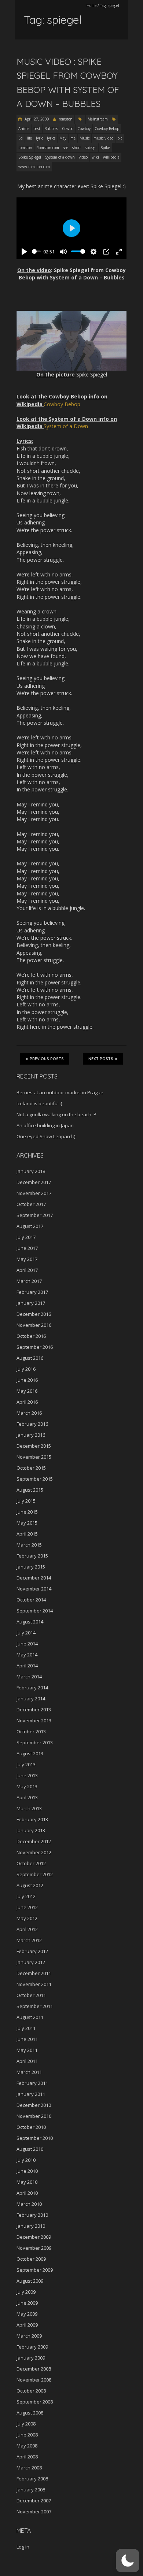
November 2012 (34, 1852)
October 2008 (31, 2391)
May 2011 (27, 2050)
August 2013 (30, 1753)
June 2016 (27, 1380)
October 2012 (31, 1863)
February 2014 (32, 1688)
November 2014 (34, 1589)
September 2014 (35, 1611)
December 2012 (34, 1841)
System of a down (60, 157)
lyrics (51, 138)
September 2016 (35, 1347)
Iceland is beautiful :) (39, 1103)
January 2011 (31, 2094)
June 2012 (27, 1907)
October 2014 (31, 1600)
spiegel (91, 148)
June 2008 (27, 2435)
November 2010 (34, 2116)
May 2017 (27, 1259)
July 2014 (26, 1633)
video (83, 157)
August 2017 (30, 1226)
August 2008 (30, 2413)
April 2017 (27, 1270)
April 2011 (27, 2061)
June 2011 (27, 2039)
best (37, 129)
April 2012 (27, 1929)
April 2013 (27, 1797)
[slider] (36, 251)
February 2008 (32, 2479)
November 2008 (34, 2380)
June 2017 (27, 1248)
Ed (21, 138)
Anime (24, 129)
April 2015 (27, 1534)
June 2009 (27, 2303)
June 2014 (27, 1644)
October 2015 (31, 1468)
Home (91, 5)
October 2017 (31, 1204)
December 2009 (34, 2237)
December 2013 (34, 1710)
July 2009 (26, 2292)
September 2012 (35, 1874)
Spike (105, 148)
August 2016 (30, 1358)
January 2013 (31, 1830)
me (73, 138)
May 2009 (27, 2314)
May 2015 (27, 1523)
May (63, 138)
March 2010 (29, 2204)
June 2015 (27, 1512)
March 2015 (29, 1545)
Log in (23, 2547)
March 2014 (29, 1677)
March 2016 (29, 1413)
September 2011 (35, 2006)
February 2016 (32, 1424)
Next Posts (101, 1059)
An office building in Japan (45, 1125)
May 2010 (27, 2182)
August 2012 (30, 1885)
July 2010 (26, 2160)
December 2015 (34, 1446)
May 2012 (27, 1918)
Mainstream (98, 119)
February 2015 (32, 1556)
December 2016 (34, 1314)
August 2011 (30, 2017)
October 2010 (31, 2127)
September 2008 (35, 2402)
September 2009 (35, 2270)
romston (66, 119)
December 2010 (34, 2105)
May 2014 (27, 1655)
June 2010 (27, 2171)
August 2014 (30, 1622)
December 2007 (34, 2501)
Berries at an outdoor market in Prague (60, 1092)
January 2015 (31, 1567)
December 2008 (34, 2369)
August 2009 (30, 2281)
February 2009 (32, 2347)
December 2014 (34, 1578)
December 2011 (34, 1973)
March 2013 (29, 1808)
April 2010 (27, 2193)
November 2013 (34, 1721)
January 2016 (31, 1435)
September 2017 (35, 1215)
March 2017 (29, 1281)
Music (85, 138)
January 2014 (31, 1699)
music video (103, 138)
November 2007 (34, 2512)
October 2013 (31, 1731)
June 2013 (27, 1775)
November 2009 (34, 2248)
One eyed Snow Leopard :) (46, 1136)
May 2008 (27, 2446)
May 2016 (27, 1391)
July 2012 (26, 1896)
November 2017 (34, 1193)
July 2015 (26, 1501)
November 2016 (34, 1325)
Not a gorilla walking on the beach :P (56, 1114)
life (29, 138)
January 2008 (31, 2490)
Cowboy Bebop (107, 129)
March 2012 (29, 1940)
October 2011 (31, 1995)
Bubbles (51, 129)
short (77, 148)
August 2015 (30, 1490)
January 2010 (31, 2226)
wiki (95, 157)
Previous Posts (47, 1059)
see (66, 148)
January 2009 (31, 2358)
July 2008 (26, 2424)
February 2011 (32, 2083)
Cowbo (68, 129)
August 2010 (30, 2149)
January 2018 (31, 1171)
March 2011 (29, 2072)
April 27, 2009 (36, 119)
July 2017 (26, 1237)
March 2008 (29, 2468)
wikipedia (111, 157)
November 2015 (34, 1457)
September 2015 (35, 1479)
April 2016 (27, 1402)
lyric (39, 138)
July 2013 (26, 1764)
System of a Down (66, 426)
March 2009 (29, 2336)
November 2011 (34, 1984)
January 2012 (31, 1962)
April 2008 (27, 2457)
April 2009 (27, 2325)
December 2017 (34, 1182)
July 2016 (26, 1369)
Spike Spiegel (30, 157)
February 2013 (32, 1819)
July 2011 (26, 2028)
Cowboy (84, 129)
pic (120, 138)
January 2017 (31, 1303)
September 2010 (35, 2138)
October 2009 (31, 2259)
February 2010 (32, 2215)
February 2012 (32, 1951)
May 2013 (27, 1786)
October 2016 (31, 1336)
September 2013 (35, 1742)
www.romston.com (34, 167)
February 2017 (32, 1292)
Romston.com (48, 148)
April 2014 (27, 1666)
